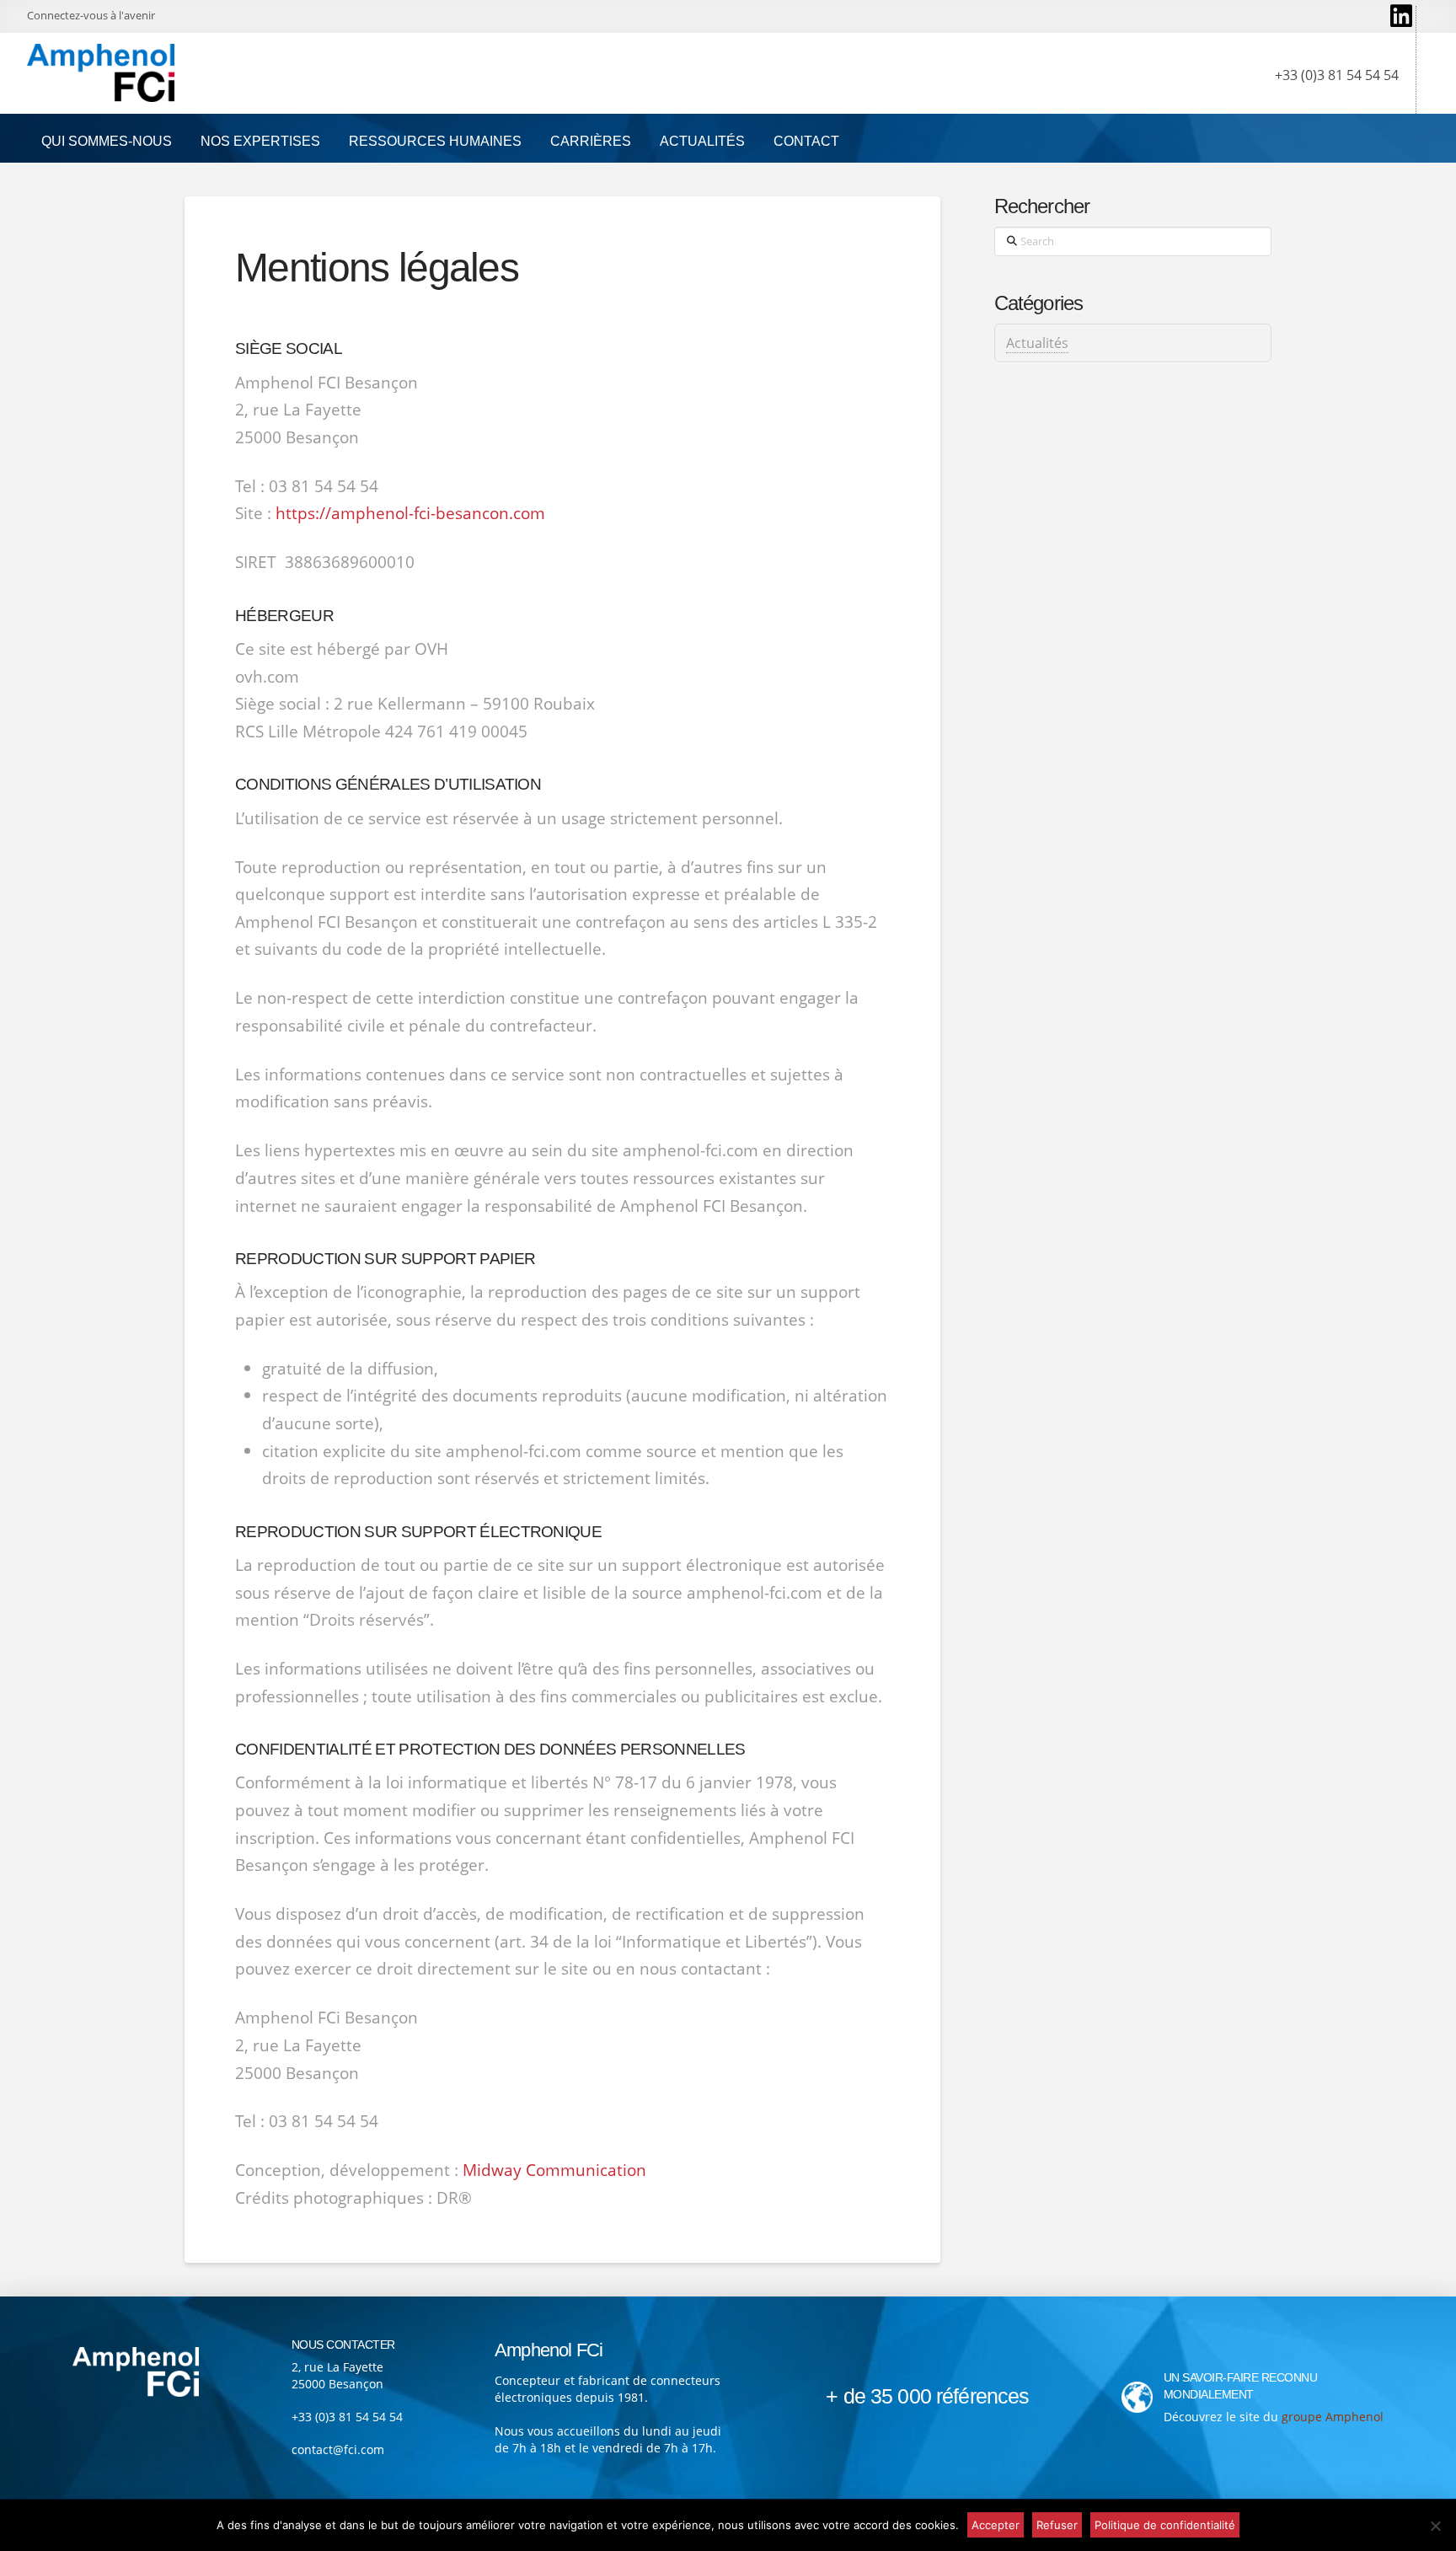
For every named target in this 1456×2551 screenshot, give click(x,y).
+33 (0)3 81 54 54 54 (347, 2417)
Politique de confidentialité (1165, 2525)
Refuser (1057, 2525)
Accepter (996, 2525)
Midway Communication (554, 2170)
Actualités (1037, 343)
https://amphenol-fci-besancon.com (410, 513)
